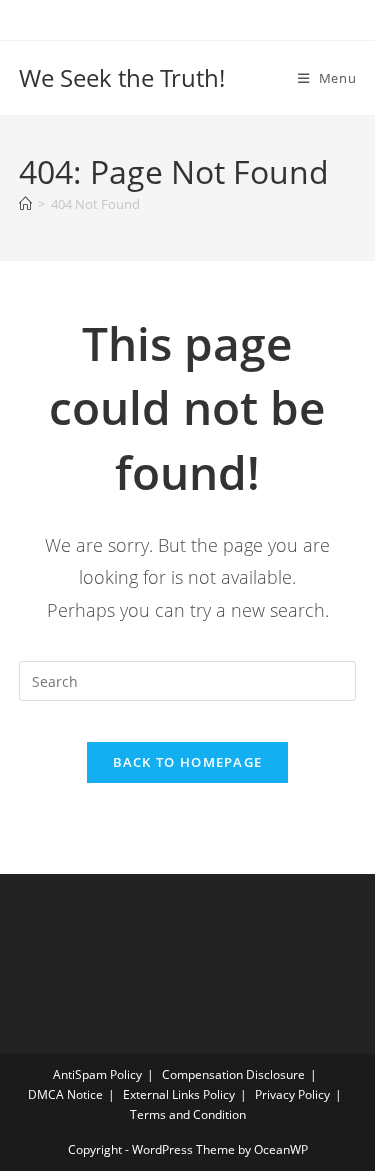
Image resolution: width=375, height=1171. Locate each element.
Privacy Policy (292, 1094)
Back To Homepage (188, 762)
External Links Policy (179, 1094)
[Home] (25, 204)
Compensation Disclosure (233, 1074)
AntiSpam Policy (97, 1074)
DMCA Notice (65, 1094)
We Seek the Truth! (122, 77)
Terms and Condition (188, 1114)
